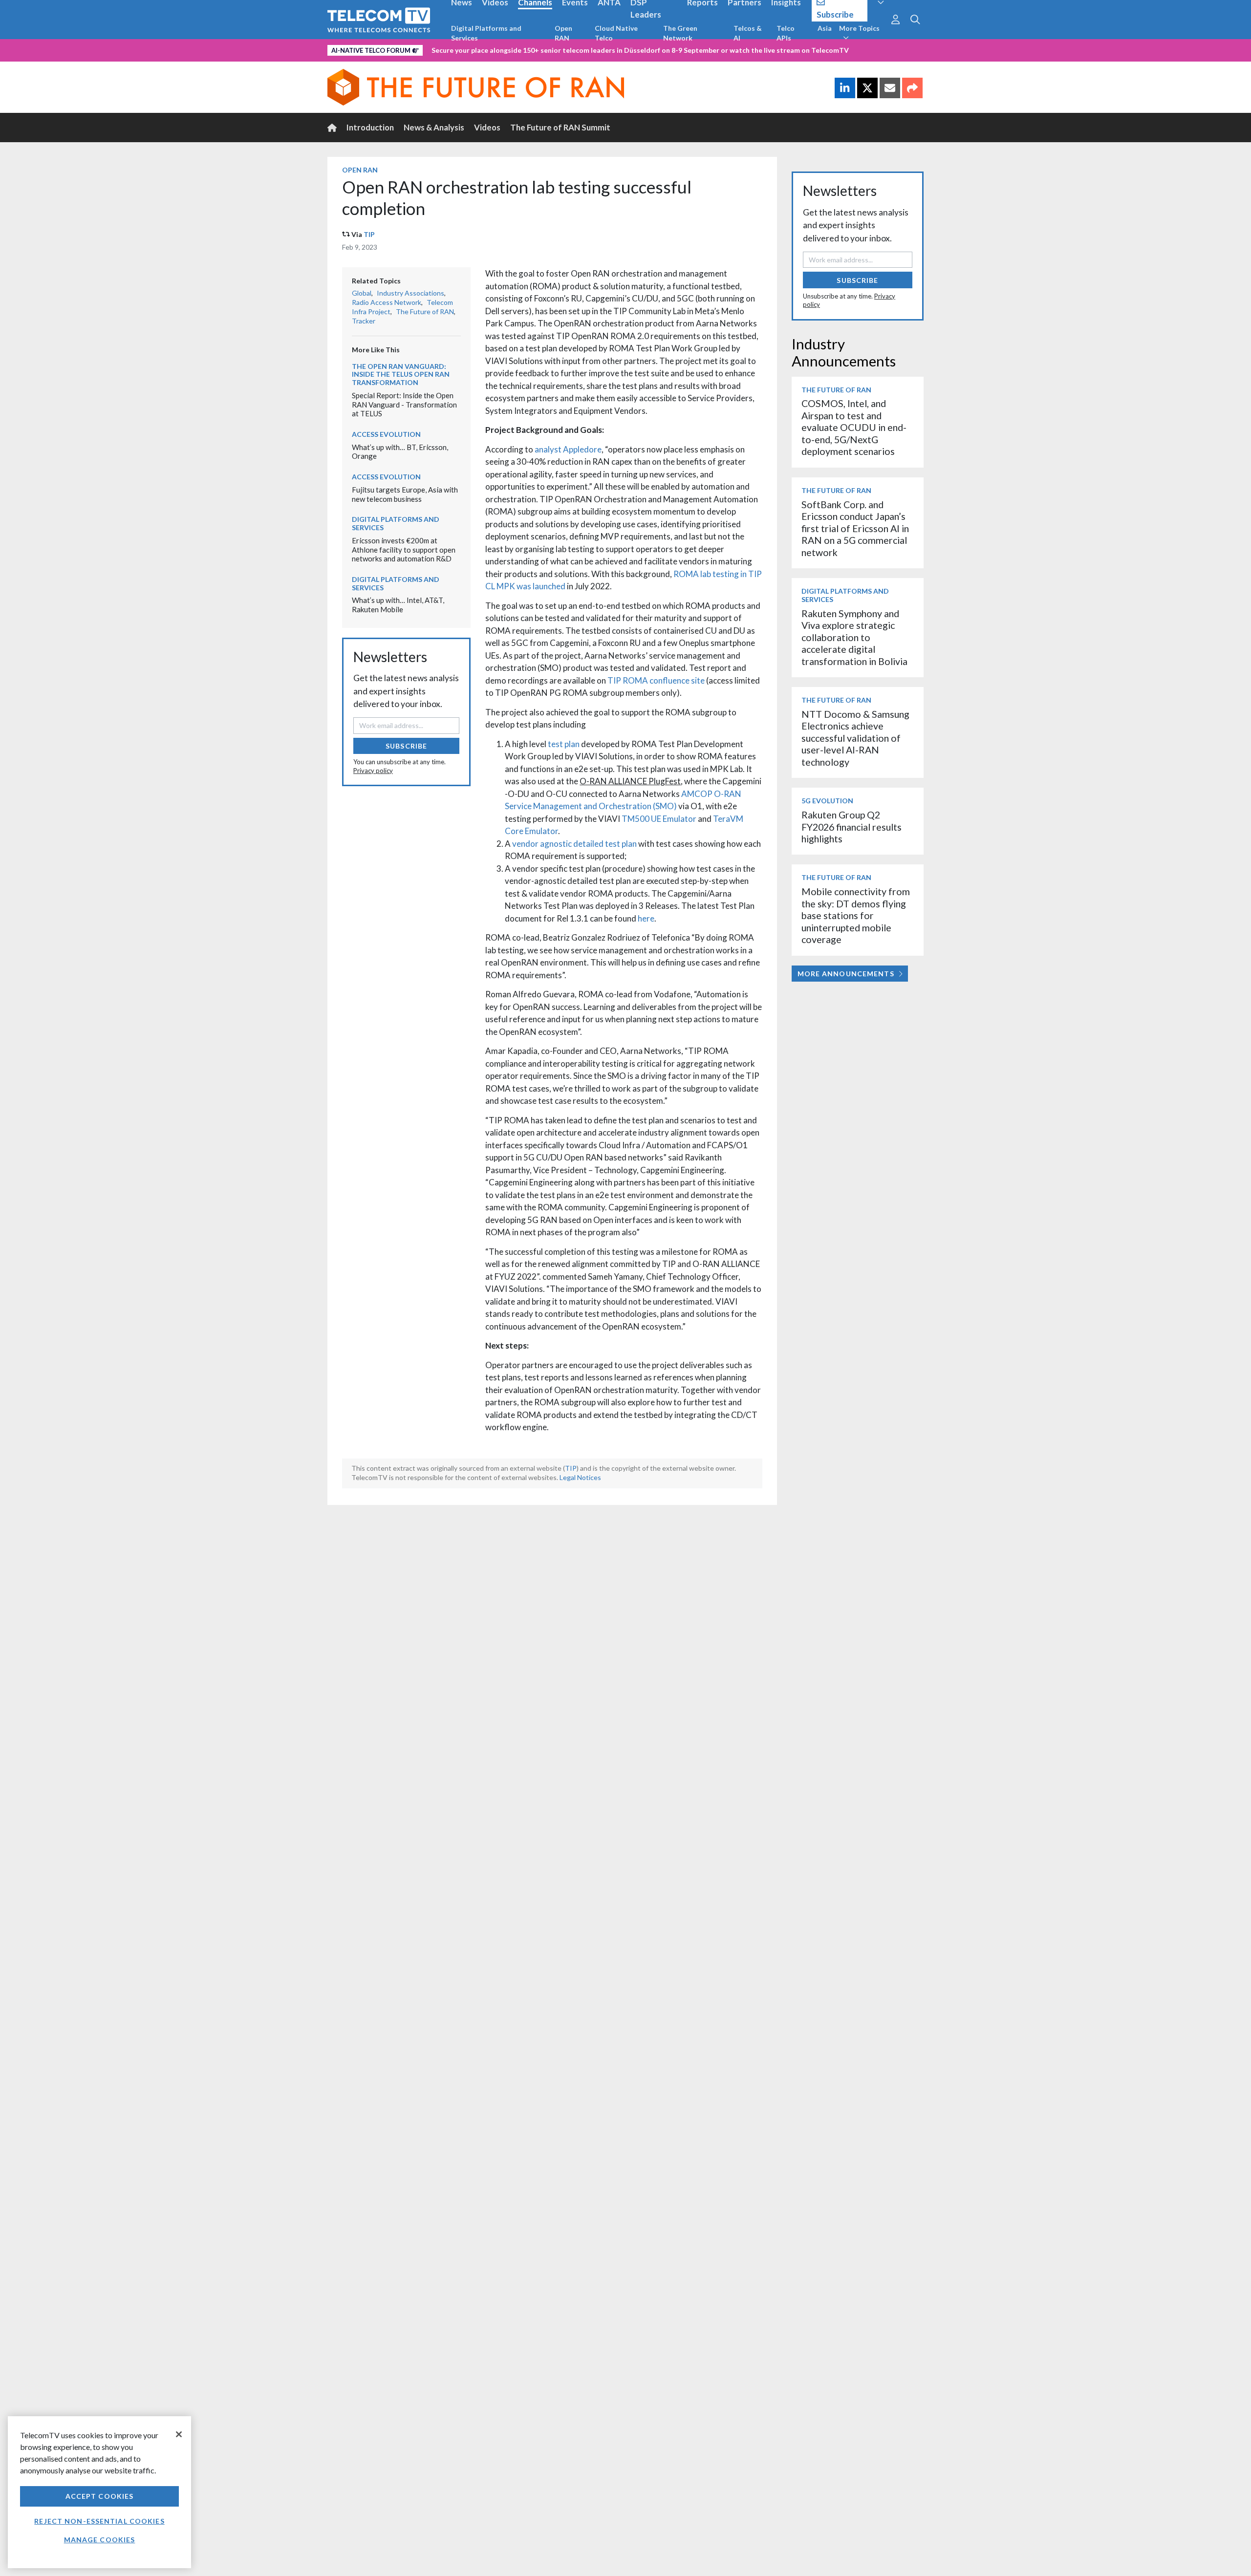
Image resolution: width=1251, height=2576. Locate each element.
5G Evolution (827, 801)
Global (362, 293)
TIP (369, 234)
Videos (487, 127)
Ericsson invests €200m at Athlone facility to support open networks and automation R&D (404, 549)
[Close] (179, 2434)
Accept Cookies (100, 2496)
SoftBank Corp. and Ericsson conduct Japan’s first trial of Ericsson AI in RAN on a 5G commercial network (855, 528)
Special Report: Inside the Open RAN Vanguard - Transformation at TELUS (404, 404)
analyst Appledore (568, 449)
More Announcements (846, 974)
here (646, 918)
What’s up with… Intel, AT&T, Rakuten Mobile (398, 605)
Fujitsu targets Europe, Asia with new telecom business (405, 494)
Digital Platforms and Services (486, 33)
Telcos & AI (748, 33)
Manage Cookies (100, 2540)
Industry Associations (410, 293)
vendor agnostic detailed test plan (574, 844)
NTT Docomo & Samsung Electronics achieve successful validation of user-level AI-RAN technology (855, 738)
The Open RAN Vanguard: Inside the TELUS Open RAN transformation (401, 375)
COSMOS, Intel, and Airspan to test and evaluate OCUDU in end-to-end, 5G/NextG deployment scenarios (854, 427)
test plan (564, 744)
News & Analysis (434, 127)
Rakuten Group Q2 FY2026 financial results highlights (852, 827)
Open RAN (563, 33)
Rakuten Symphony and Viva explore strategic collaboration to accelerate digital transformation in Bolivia (854, 637)
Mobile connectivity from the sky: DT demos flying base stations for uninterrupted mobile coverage (856, 915)
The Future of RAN (425, 311)
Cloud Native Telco (616, 33)
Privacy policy (373, 771)
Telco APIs (786, 33)
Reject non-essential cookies (99, 2521)
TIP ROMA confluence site (656, 680)
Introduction (370, 127)
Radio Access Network (387, 302)
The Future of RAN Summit (560, 127)
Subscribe (406, 746)
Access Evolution (386, 434)
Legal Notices (580, 1477)
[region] (99, 2492)
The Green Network (680, 33)
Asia (825, 28)
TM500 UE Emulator (659, 819)
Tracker (364, 321)
